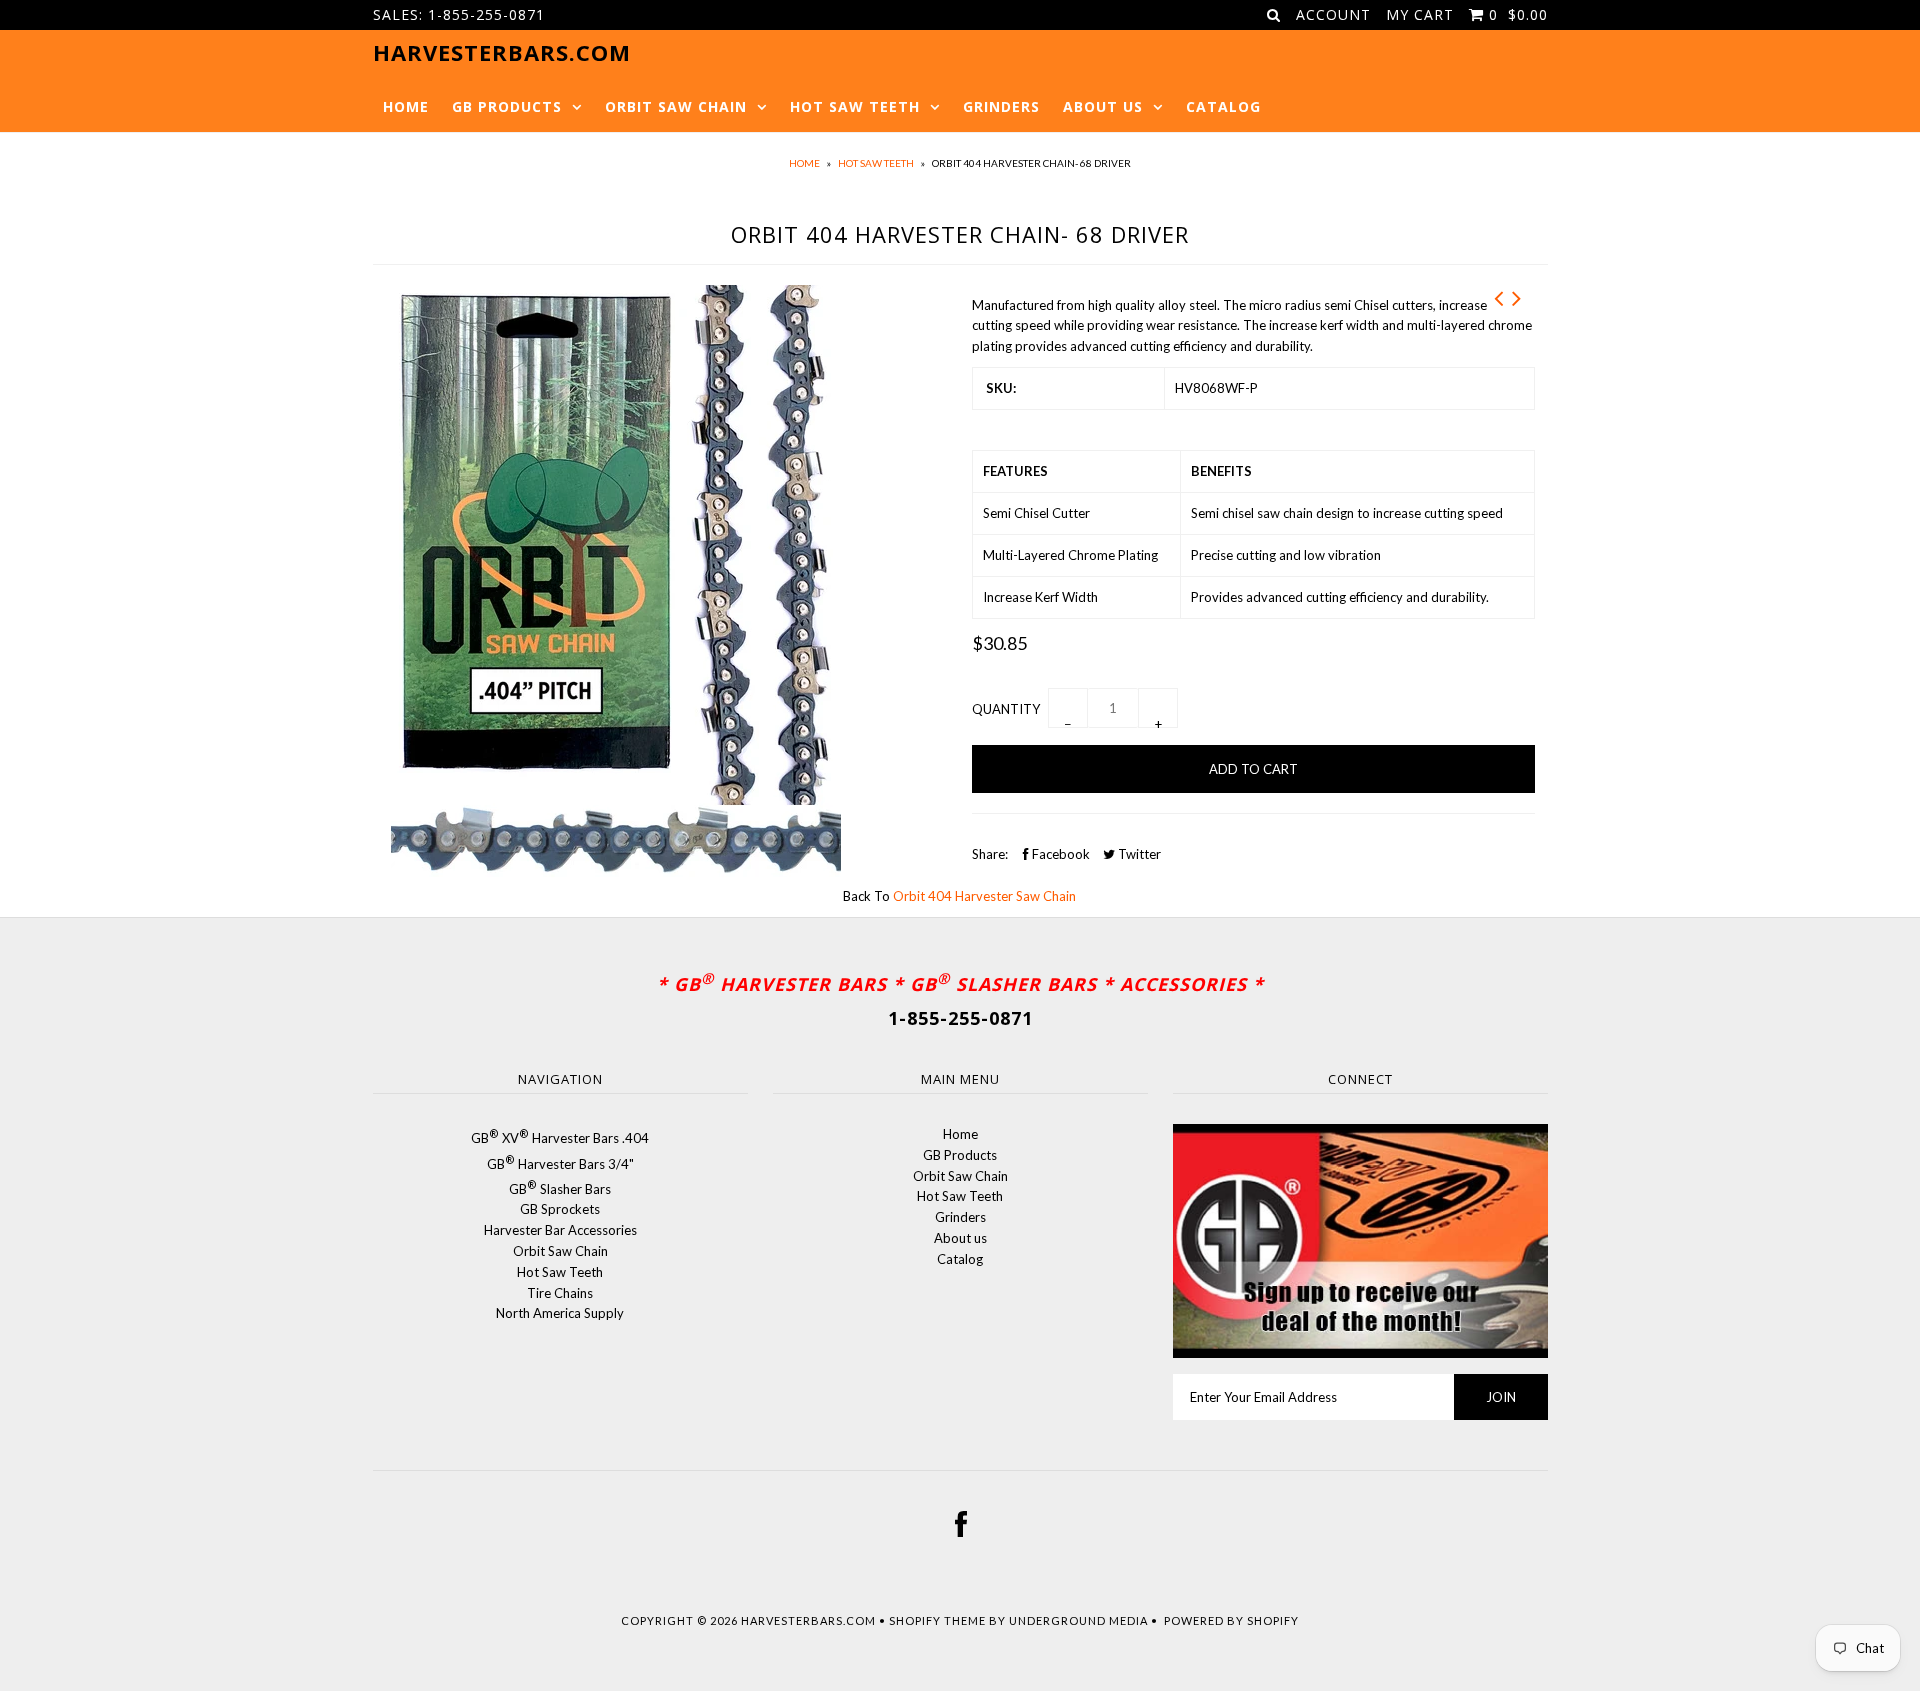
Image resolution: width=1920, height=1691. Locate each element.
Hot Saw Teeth (855, 106)
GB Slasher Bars (560, 1189)
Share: (990, 854)
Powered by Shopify (1231, 1620)
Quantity (1006, 709)
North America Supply (560, 1313)
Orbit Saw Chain (676, 106)
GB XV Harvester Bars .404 (560, 1138)
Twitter (1138, 854)
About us (1103, 106)
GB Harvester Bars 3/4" (560, 1164)
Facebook (1059, 854)
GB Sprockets (560, 1209)
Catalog (1223, 106)
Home (406, 106)
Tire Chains (560, 1293)
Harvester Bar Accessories (560, 1230)
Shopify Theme (937, 1620)
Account (1333, 14)
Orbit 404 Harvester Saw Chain (984, 896)
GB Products (507, 106)
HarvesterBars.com (808, 1620)
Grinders (1001, 106)
